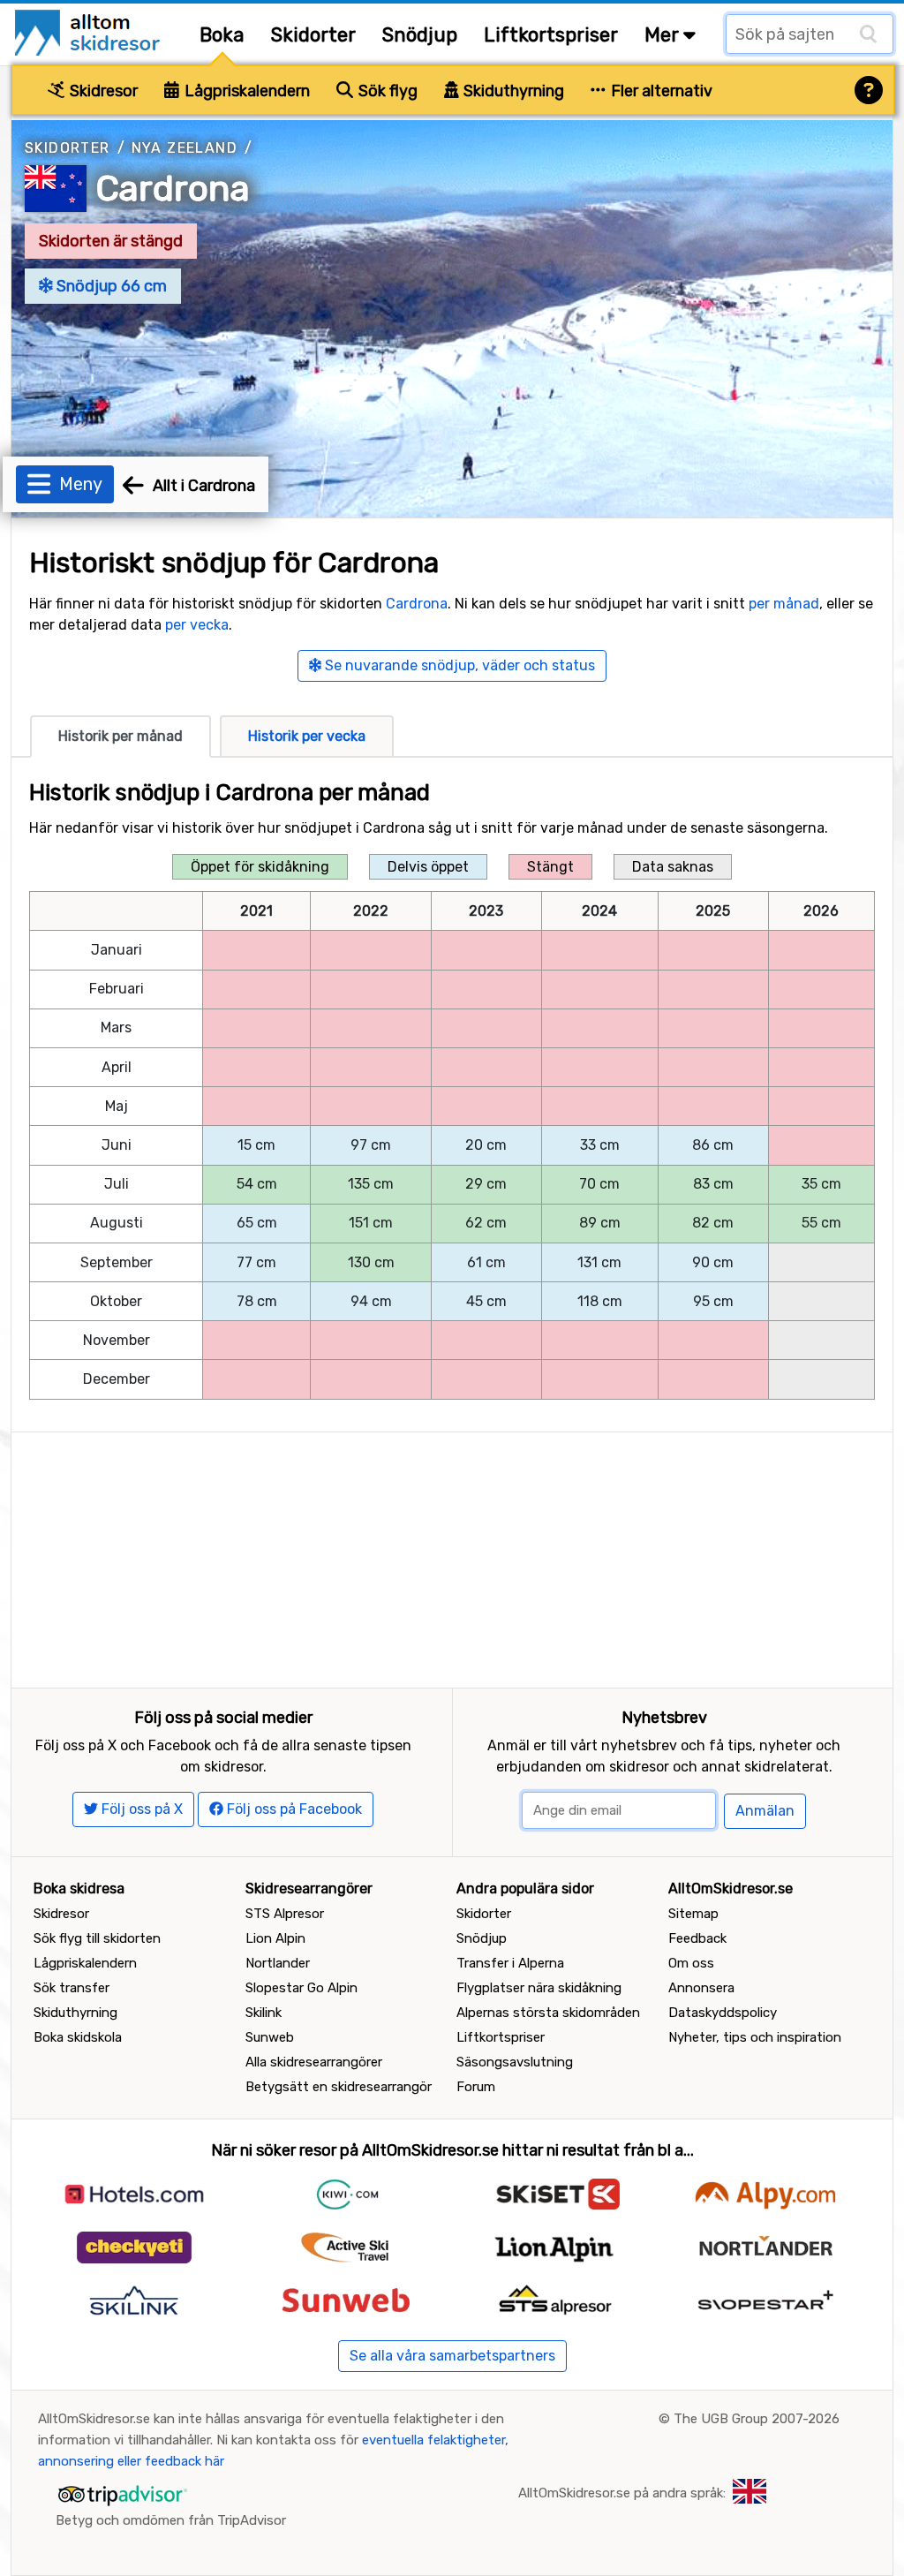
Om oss (691, 1963)
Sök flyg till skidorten (97, 1938)
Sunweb (270, 2037)
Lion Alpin (275, 1938)
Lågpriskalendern (245, 91)
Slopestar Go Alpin (301, 1988)
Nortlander (278, 1963)
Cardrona (173, 189)
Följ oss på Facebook (293, 1809)
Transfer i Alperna (510, 1963)
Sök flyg (386, 91)
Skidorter (313, 35)
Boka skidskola (78, 2037)
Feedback (697, 1938)
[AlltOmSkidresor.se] (90, 31)
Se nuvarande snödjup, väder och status (458, 665)
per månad (784, 604)
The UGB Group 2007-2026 (757, 2419)
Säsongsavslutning (515, 2062)
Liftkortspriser (551, 35)
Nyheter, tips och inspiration (755, 2037)
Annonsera (701, 1988)
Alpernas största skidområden (548, 2013)
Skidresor (102, 91)
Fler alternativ (660, 91)
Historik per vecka (307, 736)
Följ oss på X (140, 1809)
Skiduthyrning (512, 91)
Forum (476, 2087)
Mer (664, 35)
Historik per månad (121, 736)
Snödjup (420, 35)
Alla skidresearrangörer (314, 2062)
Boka (222, 35)
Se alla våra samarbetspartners (452, 2356)
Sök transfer (72, 1988)
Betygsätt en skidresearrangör (339, 2087)
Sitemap (693, 1914)
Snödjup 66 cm (110, 286)
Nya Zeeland (185, 148)
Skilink (264, 2013)
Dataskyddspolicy (723, 2013)
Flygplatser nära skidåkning (539, 1988)
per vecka (197, 625)
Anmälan (765, 1811)
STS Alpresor (285, 1914)
